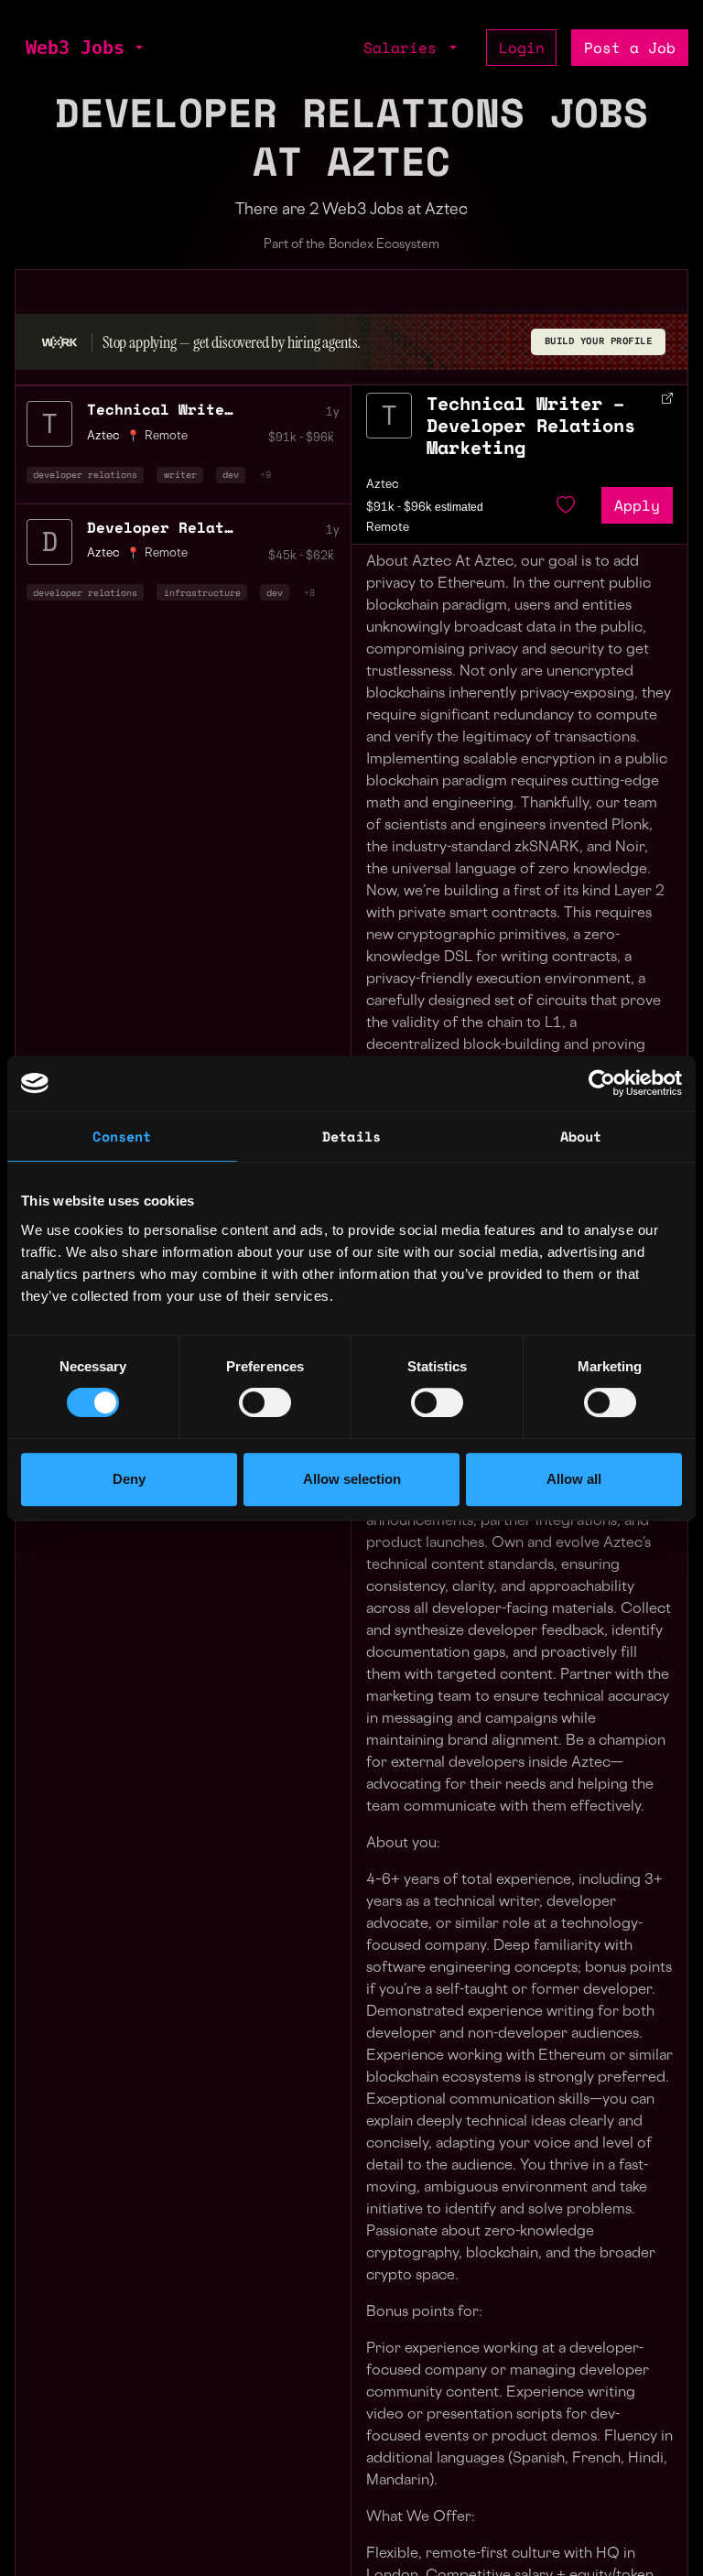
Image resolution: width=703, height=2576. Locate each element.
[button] (137, 48)
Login (522, 48)
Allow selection (352, 1479)
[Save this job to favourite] (566, 505)
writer (180, 474)
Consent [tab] (122, 1136)
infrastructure (202, 592)
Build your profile (599, 341)
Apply (637, 505)
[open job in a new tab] (667, 398)
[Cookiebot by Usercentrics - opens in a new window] (602, 1083)
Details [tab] (351, 1136)
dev (231, 474)
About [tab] (581, 1136)
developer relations (85, 474)
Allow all (574, 1479)
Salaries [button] (405, 48)
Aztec (382, 485)
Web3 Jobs (75, 48)
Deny (129, 1479)
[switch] (265, 1402)
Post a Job (630, 48)
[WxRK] (59, 342)
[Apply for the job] (389, 416)
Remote (166, 554)
